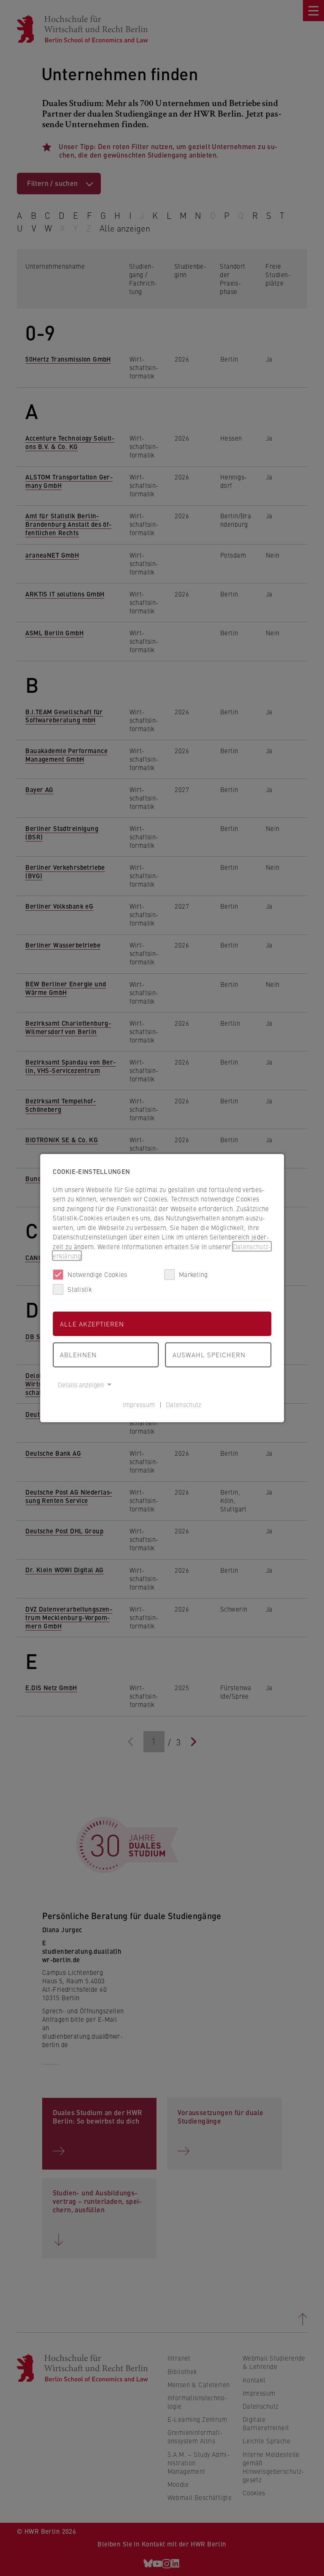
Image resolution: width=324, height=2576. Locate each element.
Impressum (139, 1404)
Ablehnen (78, 1355)
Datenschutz (184, 1404)
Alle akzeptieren (92, 1323)
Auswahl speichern (209, 1355)
